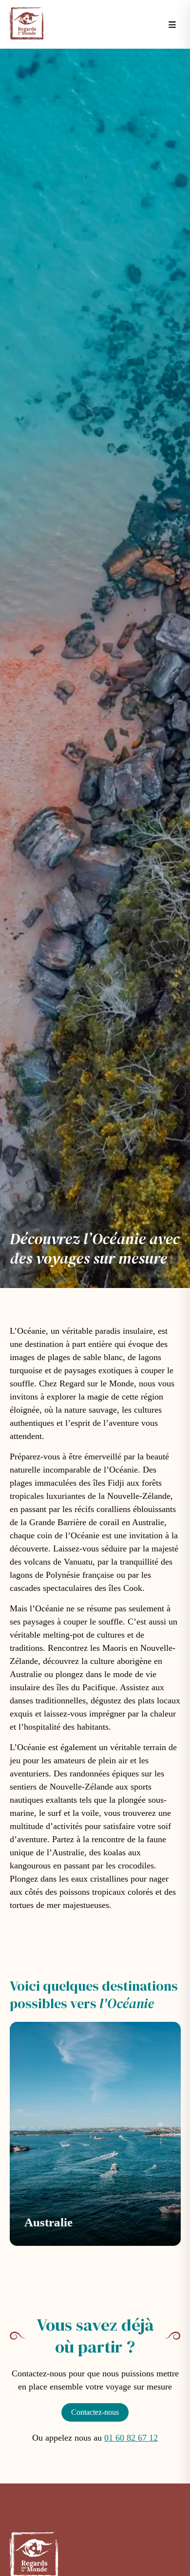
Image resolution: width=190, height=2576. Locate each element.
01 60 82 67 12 (131, 2438)
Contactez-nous (95, 2412)
